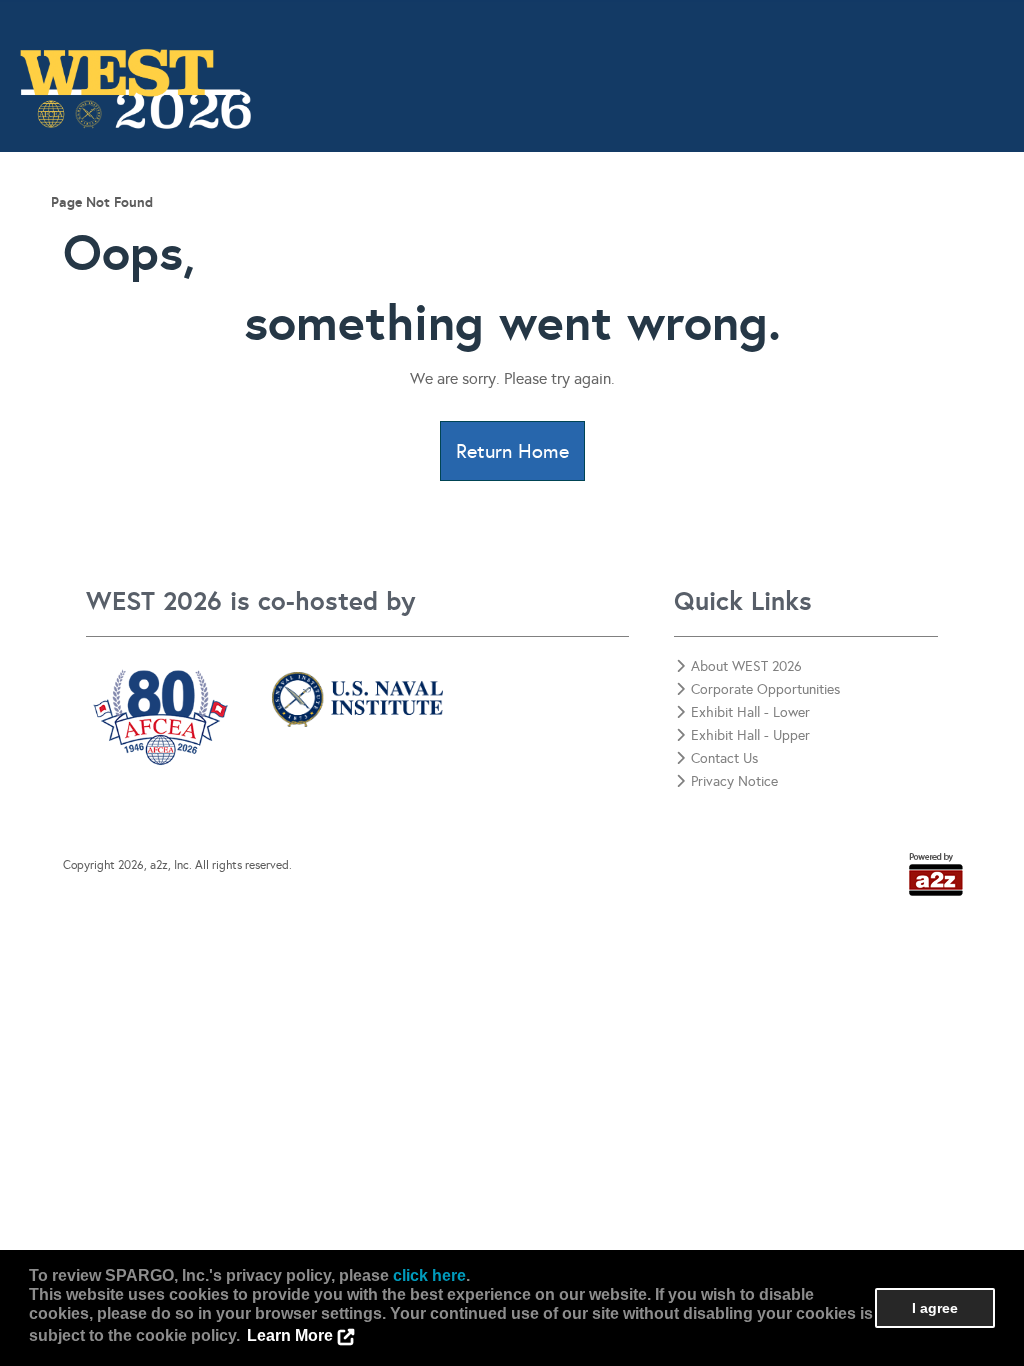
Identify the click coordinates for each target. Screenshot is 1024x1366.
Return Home (512, 451)
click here (429, 1275)
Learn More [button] (290, 1335)
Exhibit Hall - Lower (750, 712)
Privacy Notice (734, 781)
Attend (419, 227)
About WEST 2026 (746, 666)
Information (239, 227)
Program (336, 227)
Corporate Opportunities (828, 227)
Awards (501, 227)
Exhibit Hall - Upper (750, 735)
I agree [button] (935, 1308)
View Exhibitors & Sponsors (640, 227)
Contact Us (971, 227)
